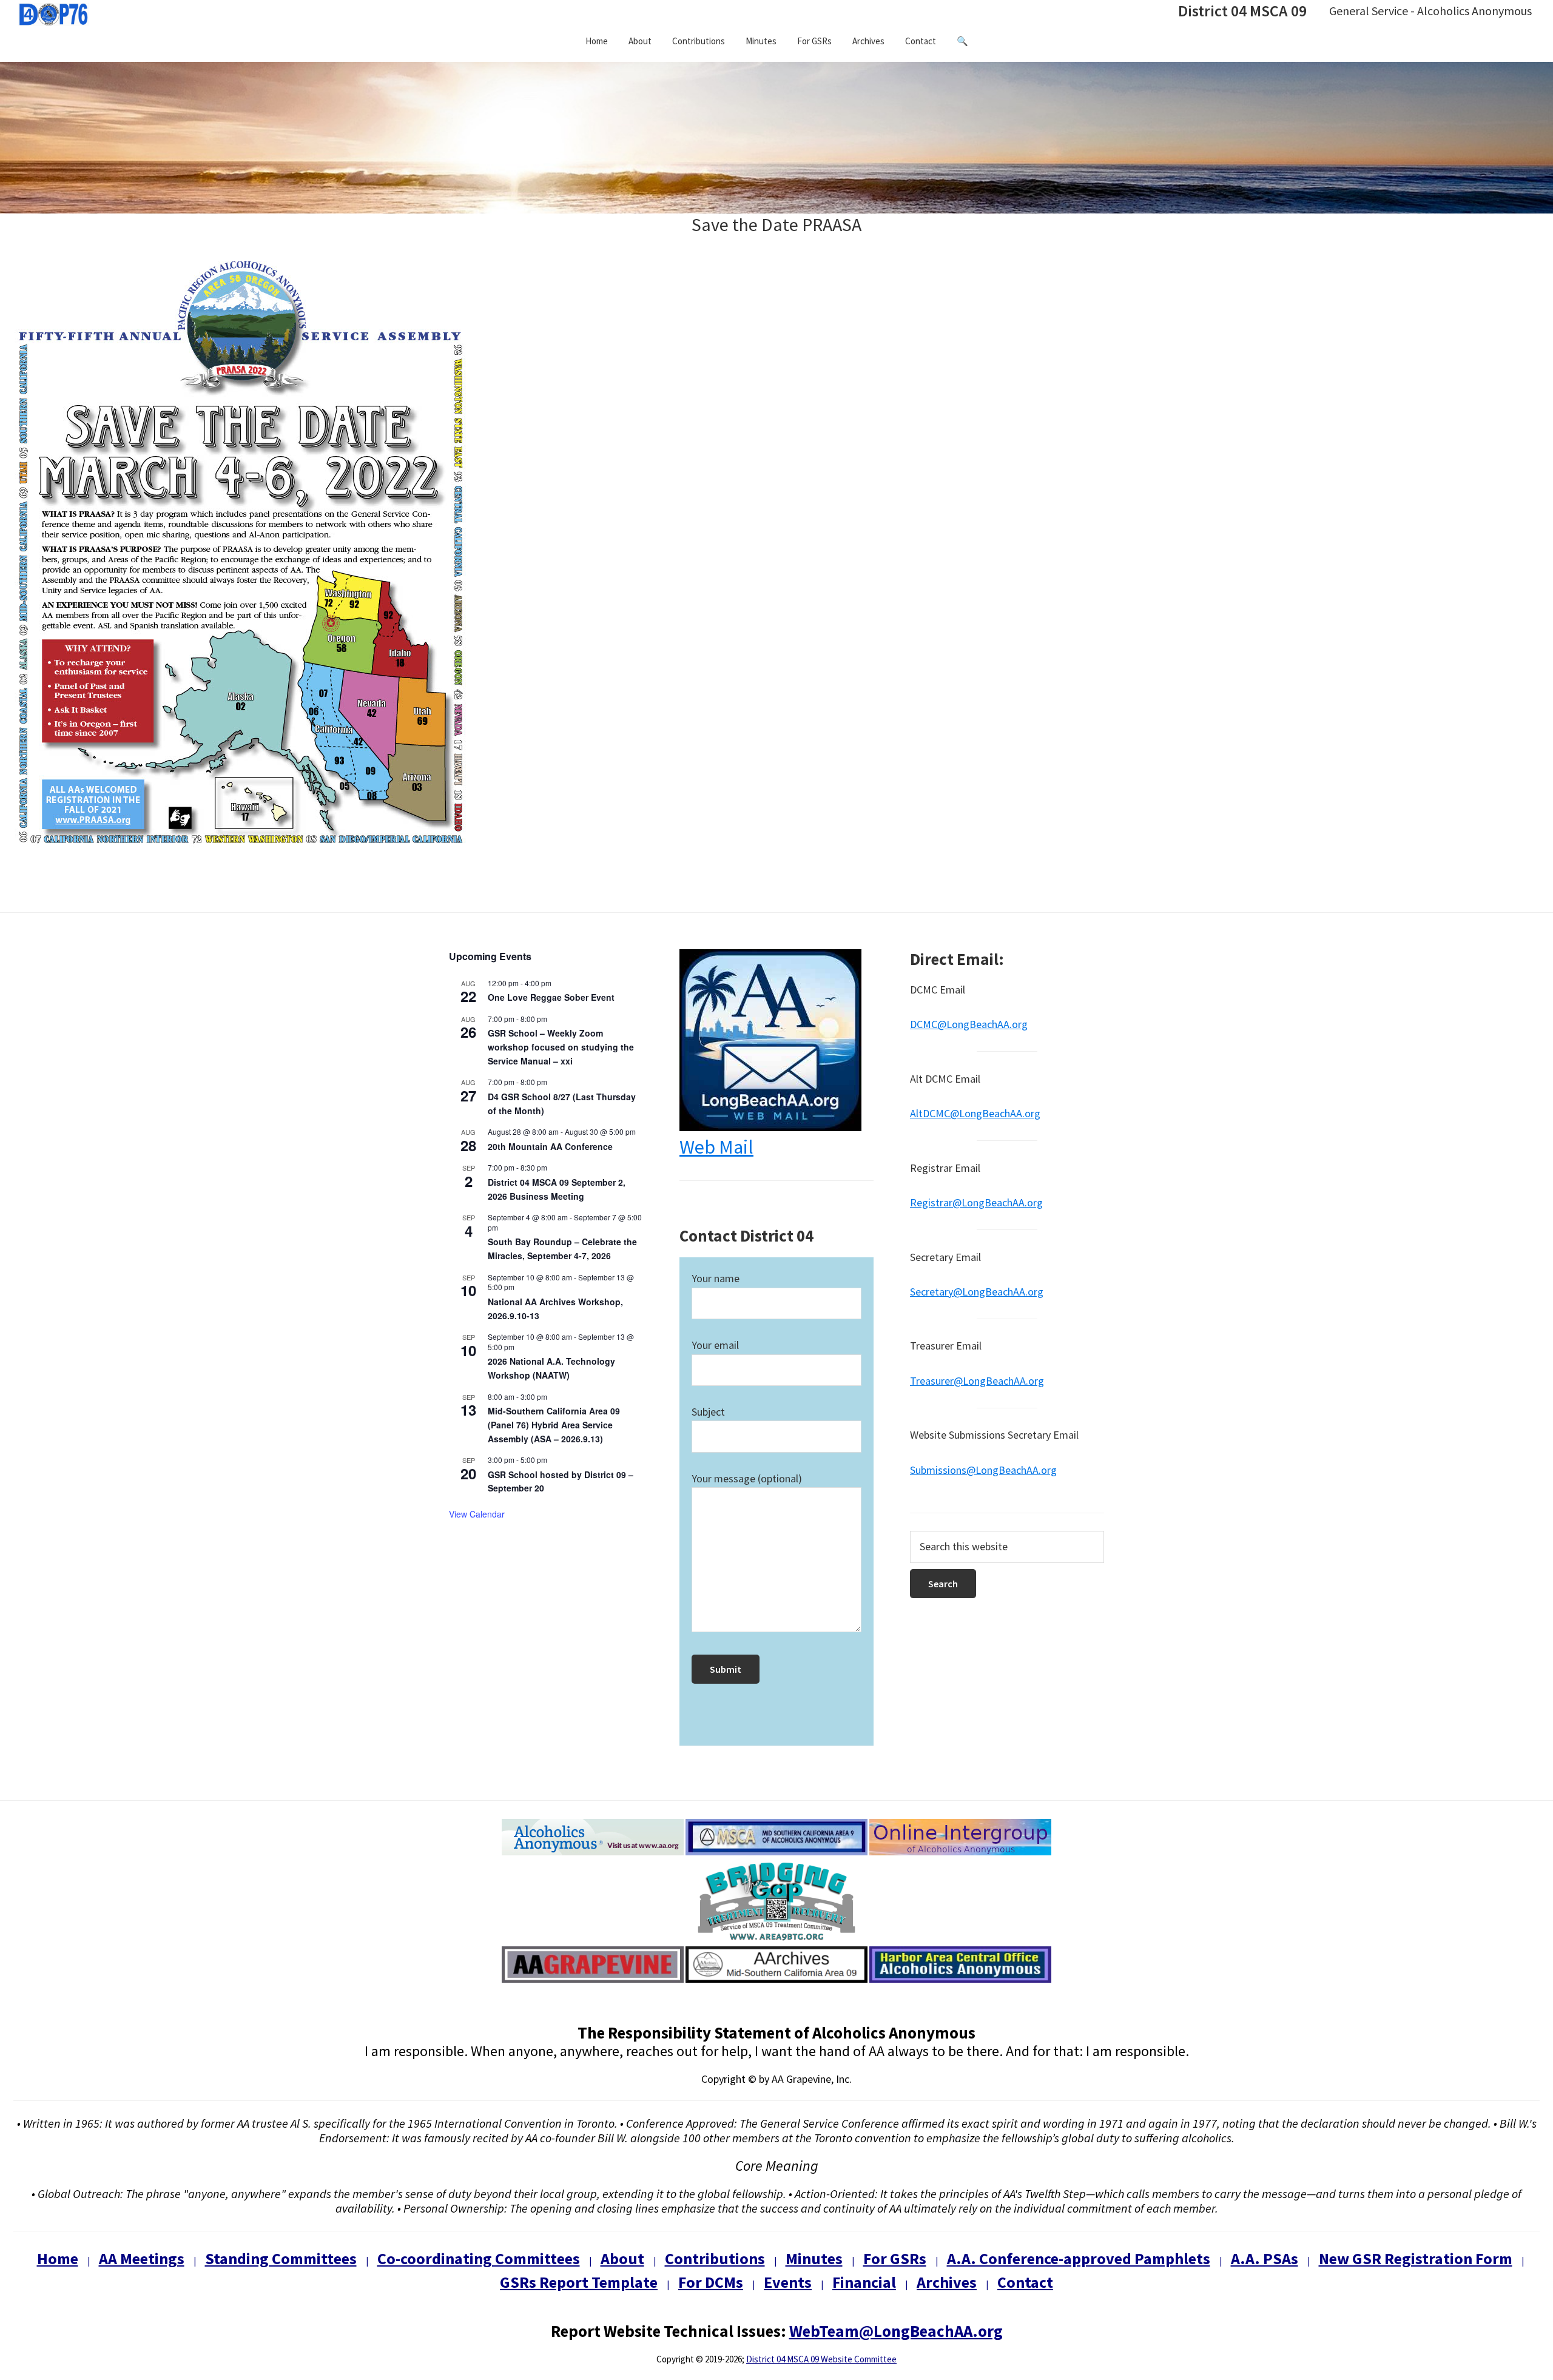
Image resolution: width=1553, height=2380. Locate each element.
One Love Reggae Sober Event (551, 997)
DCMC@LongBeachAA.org (969, 1024)
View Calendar (477, 1514)
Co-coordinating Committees (479, 2258)
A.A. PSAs (1265, 2258)
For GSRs (895, 2258)
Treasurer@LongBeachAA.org (977, 1381)
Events (788, 2282)
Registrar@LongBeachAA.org (976, 1202)
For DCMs (711, 2282)
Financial (864, 2282)
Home (58, 2258)
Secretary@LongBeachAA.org (977, 1292)
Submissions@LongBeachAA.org (983, 1470)
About (622, 2258)
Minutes (814, 2258)
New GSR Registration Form (1416, 2258)
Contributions (715, 2258)
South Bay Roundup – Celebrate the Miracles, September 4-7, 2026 (562, 1249)
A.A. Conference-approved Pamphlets (1079, 2258)
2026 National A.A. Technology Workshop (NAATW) (551, 1368)
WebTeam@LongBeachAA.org (896, 2331)
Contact (1025, 2282)
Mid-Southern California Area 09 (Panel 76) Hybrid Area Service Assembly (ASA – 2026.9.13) (554, 1424)
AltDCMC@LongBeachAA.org (975, 1113)
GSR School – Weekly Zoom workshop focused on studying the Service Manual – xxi (561, 1047)
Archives (947, 2282)
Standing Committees (281, 2258)
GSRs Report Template (579, 2282)
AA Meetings (142, 2258)
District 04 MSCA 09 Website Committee (821, 2359)
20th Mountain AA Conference (550, 1146)
